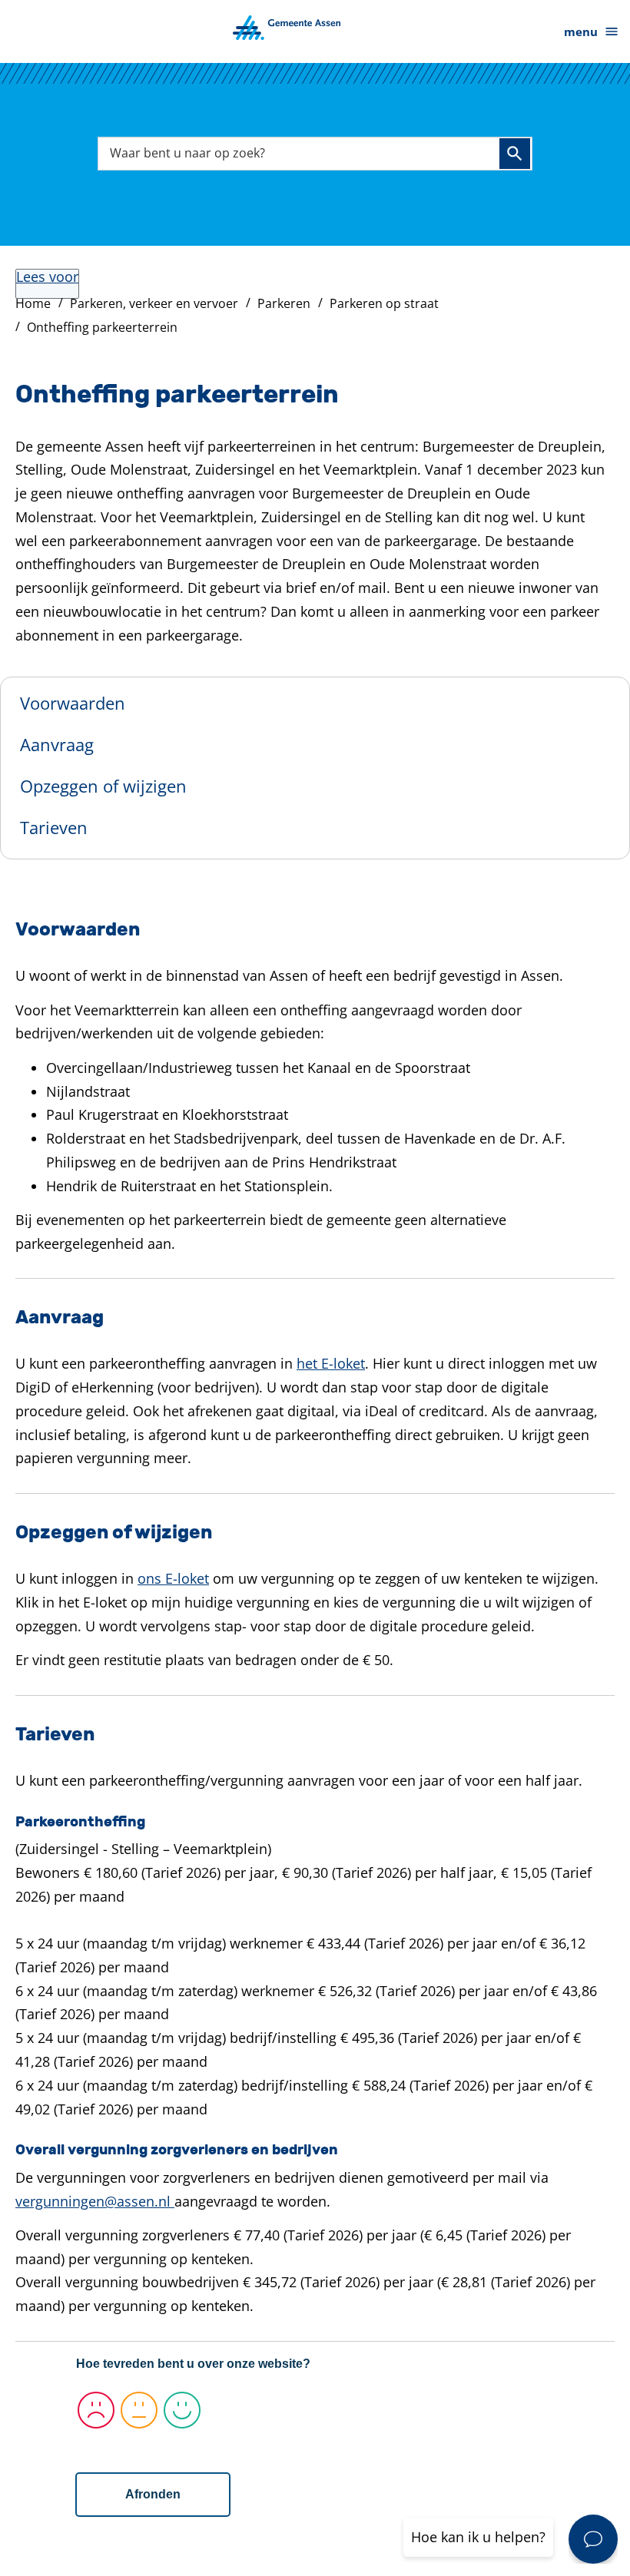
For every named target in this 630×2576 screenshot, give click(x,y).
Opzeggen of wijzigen (103, 786)
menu (581, 31)
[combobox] (315, 153)
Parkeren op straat (384, 303)
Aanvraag (57, 744)
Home (33, 303)
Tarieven (54, 827)
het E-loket (331, 1363)
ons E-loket (173, 1578)
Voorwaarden (73, 703)
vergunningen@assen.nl (95, 2201)
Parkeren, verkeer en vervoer (154, 303)
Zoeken (515, 154)
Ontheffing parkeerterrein (102, 327)
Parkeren (284, 303)
